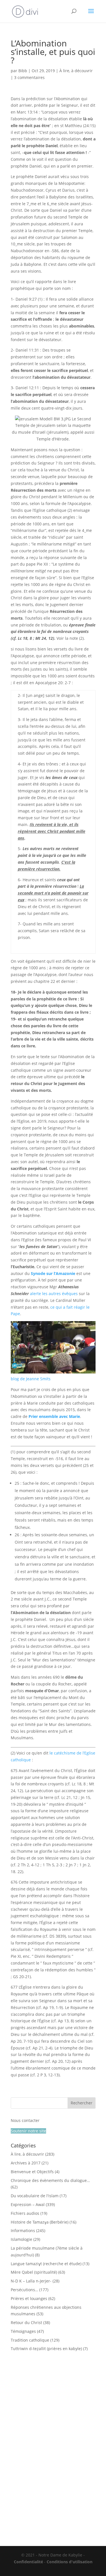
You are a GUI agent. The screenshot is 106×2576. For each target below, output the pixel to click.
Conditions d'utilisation (70, 2562)
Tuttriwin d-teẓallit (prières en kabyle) (46, 2349)
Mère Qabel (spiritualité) (34, 2272)
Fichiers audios (25, 2213)
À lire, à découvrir (76, 71)
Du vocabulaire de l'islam (35, 2196)
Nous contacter (25, 2120)
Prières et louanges (29, 2298)
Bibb (23, 71)
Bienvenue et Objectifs (32, 2172)
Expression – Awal (28, 2204)
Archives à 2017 (26, 2163)
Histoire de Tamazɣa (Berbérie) (40, 2222)
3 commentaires (29, 77)
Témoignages (23, 2331)
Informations (23, 2231)
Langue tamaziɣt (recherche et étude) (46, 2264)
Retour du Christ (26, 2323)
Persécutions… (24, 2290)
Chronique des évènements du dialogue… (50, 2180)
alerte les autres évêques (54, 1294)
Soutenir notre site (28, 2131)
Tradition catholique (30, 2340)
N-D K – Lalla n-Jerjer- (31, 2281)
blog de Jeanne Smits (31, 1379)
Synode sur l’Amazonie (53, 1273)
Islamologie (21, 2239)
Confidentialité (28, 2562)
